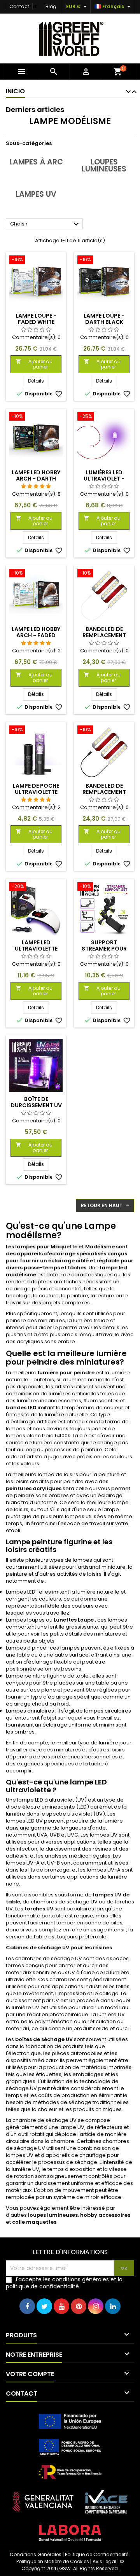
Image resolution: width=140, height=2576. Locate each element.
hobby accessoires (105, 2215)
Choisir (45, 224)
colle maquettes (34, 2222)
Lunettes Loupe (74, 1620)
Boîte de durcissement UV (36, 1102)
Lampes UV (36, 194)
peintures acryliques (34, 1488)
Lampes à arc (36, 162)
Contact (19, 6)
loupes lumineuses (53, 2215)
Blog (51, 6)
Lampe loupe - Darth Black (104, 319)
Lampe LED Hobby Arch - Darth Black (36, 479)
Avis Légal (104, 2561)
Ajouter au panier (34, 364)
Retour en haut (106, 1206)
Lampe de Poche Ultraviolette (36, 789)
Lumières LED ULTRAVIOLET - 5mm (104, 479)
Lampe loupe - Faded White (36, 319)
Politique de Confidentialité (97, 2554)
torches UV (39, 1909)
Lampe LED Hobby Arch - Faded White (36, 635)
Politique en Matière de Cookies (53, 2561)
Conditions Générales (36, 2554)
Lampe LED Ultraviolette (36, 945)
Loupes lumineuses (104, 165)
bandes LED (21, 1408)
